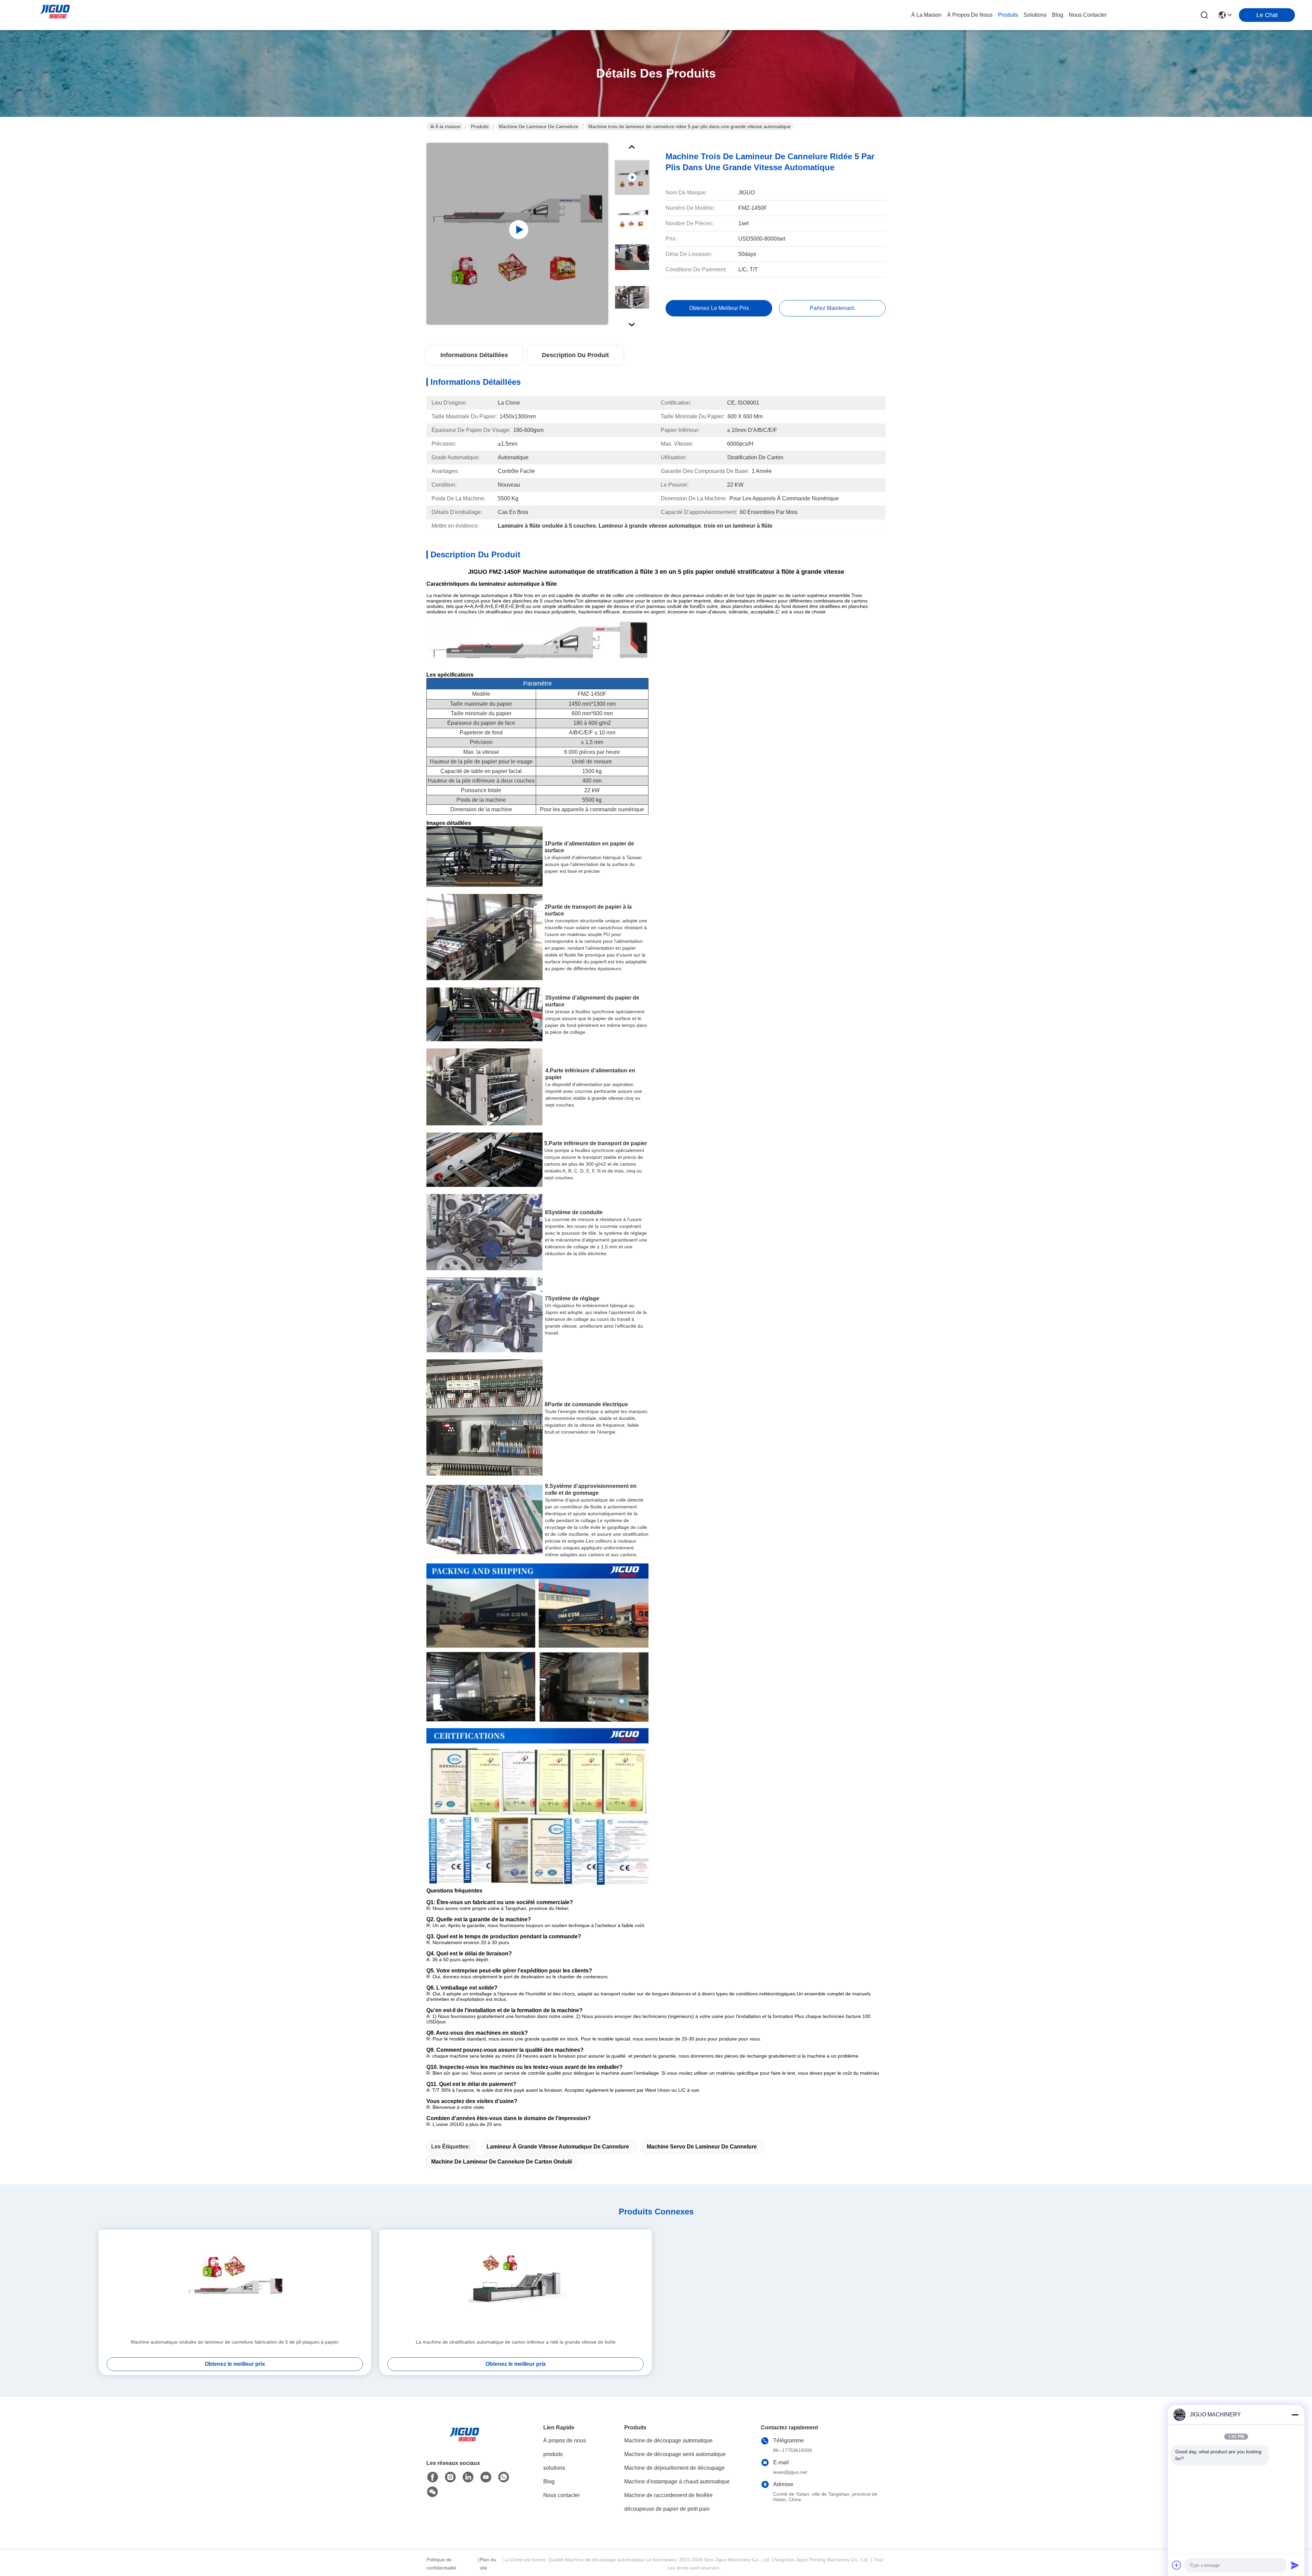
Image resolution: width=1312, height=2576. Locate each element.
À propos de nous (970, 15)
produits (1008, 15)
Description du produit (575, 355)
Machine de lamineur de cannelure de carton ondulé (502, 2162)
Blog (549, 2482)
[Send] (1295, 2565)
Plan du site (488, 2564)
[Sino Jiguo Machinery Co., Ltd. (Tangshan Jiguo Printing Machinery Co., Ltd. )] (55, 15)
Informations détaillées (474, 355)
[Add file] (1177, 2565)
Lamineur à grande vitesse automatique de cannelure (558, 2147)
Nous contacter (562, 2495)
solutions (1035, 15)
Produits (480, 126)
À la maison (926, 15)
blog (1058, 15)
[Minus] (1295, 2415)
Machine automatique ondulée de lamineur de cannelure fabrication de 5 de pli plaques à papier (235, 2342)
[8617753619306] (504, 2477)
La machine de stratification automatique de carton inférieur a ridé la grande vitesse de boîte (516, 2342)
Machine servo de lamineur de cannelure (702, 2147)
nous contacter (1088, 15)
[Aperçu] (464, 2443)
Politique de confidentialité (441, 2564)
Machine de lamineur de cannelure (538, 126)
